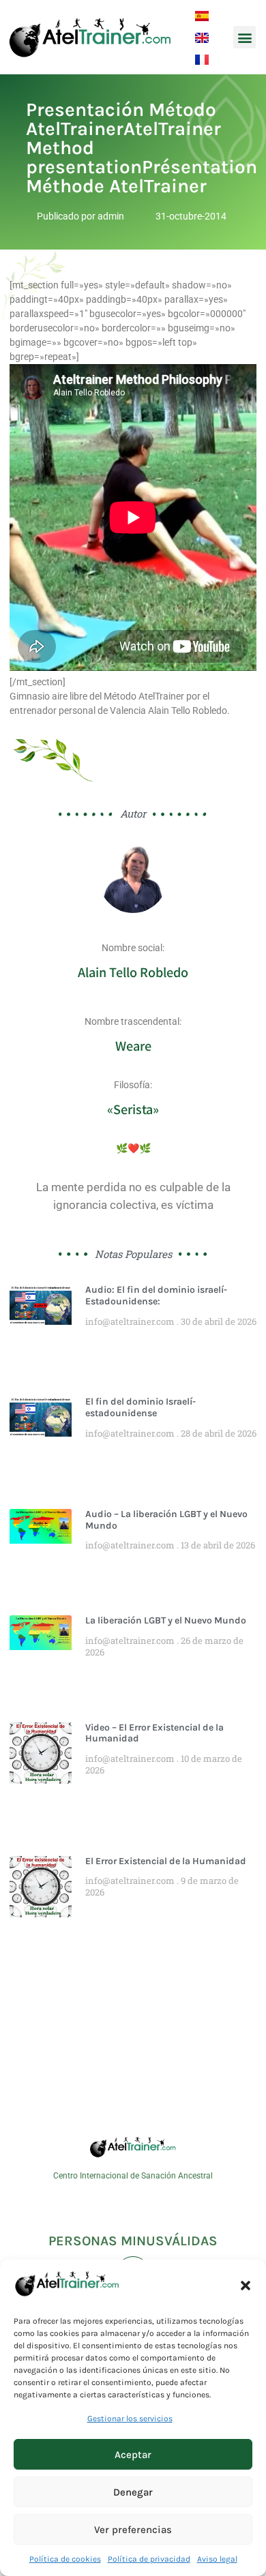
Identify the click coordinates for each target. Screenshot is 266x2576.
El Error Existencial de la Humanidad (166, 1861)
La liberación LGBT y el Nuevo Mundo (166, 1620)
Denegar (133, 2492)
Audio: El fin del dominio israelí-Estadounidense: (156, 1296)
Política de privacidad (149, 2559)
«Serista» (133, 1109)
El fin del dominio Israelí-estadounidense (141, 1407)
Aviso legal (217, 2559)
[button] (246, 2286)
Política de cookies (65, 2559)
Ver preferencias (133, 2530)
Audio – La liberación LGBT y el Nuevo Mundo (166, 1520)
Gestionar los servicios (130, 2418)
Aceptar (133, 2455)
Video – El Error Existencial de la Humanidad (154, 1733)
